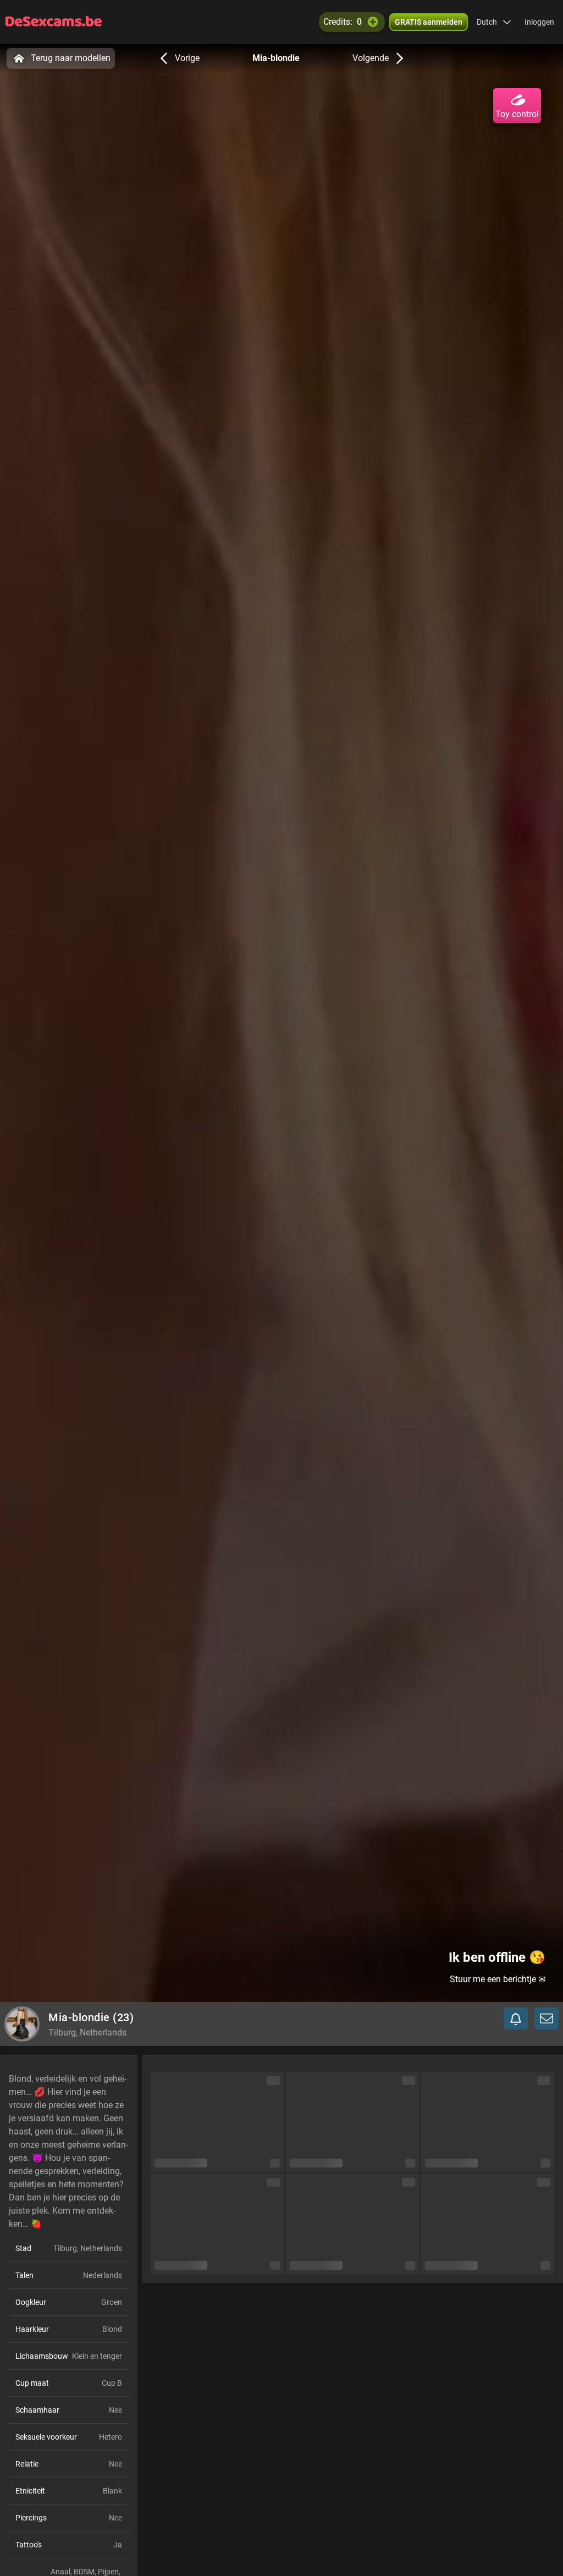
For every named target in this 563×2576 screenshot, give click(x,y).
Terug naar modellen (71, 58)
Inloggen (539, 22)
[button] (494, 22)
